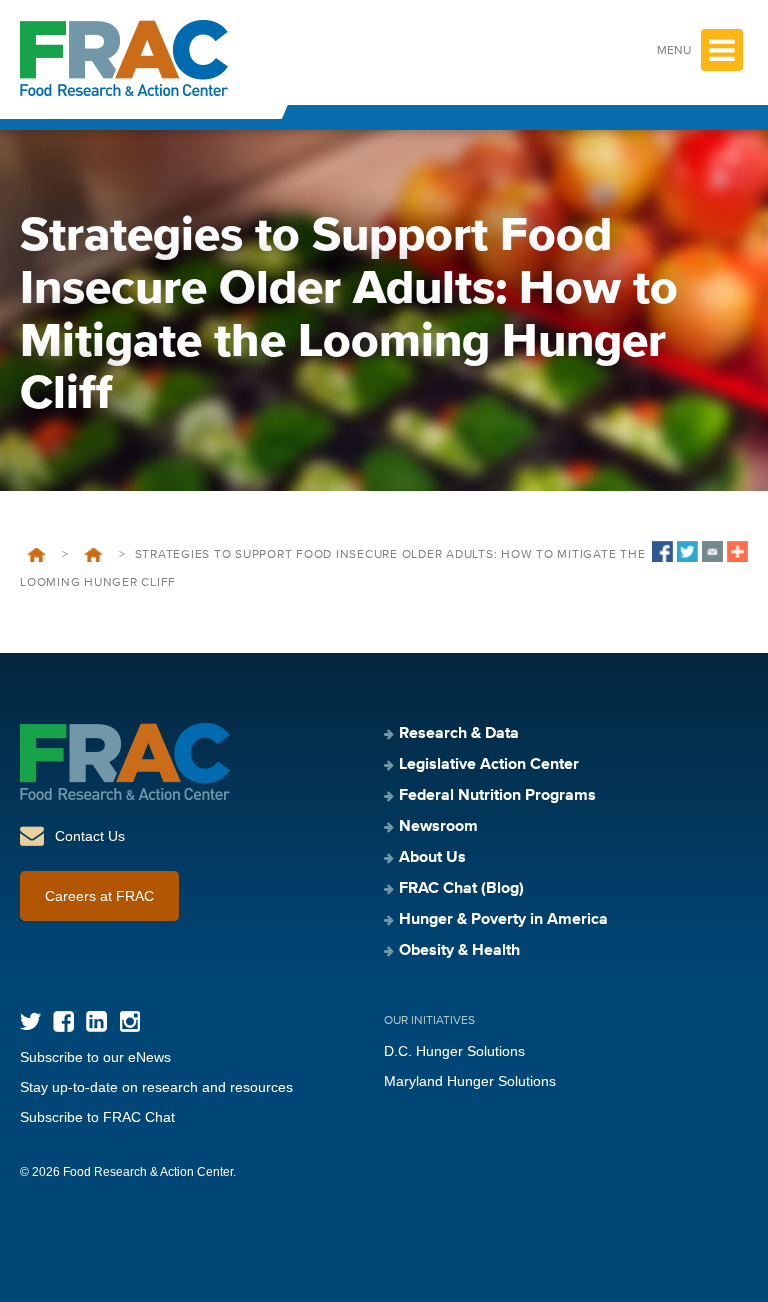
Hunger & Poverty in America (503, 920)
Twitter (30, 1021)
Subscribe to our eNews (95, 1057)
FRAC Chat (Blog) (461, 889)
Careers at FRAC (99, 896)
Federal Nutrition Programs (497, 796)
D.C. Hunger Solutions (454, 1051)
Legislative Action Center (489, 765)
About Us (432, 858)
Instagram (129, 1021)
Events (93, 555)
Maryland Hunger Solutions (470, 1081)
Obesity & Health (459, 951)
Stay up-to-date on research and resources (156, 1087)
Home (36, 555)
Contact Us (90, 836)
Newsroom (438, 827)
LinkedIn (96, 1021)
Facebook (63, 1021)
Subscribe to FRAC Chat (97, 1117)
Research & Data (459, 734)
